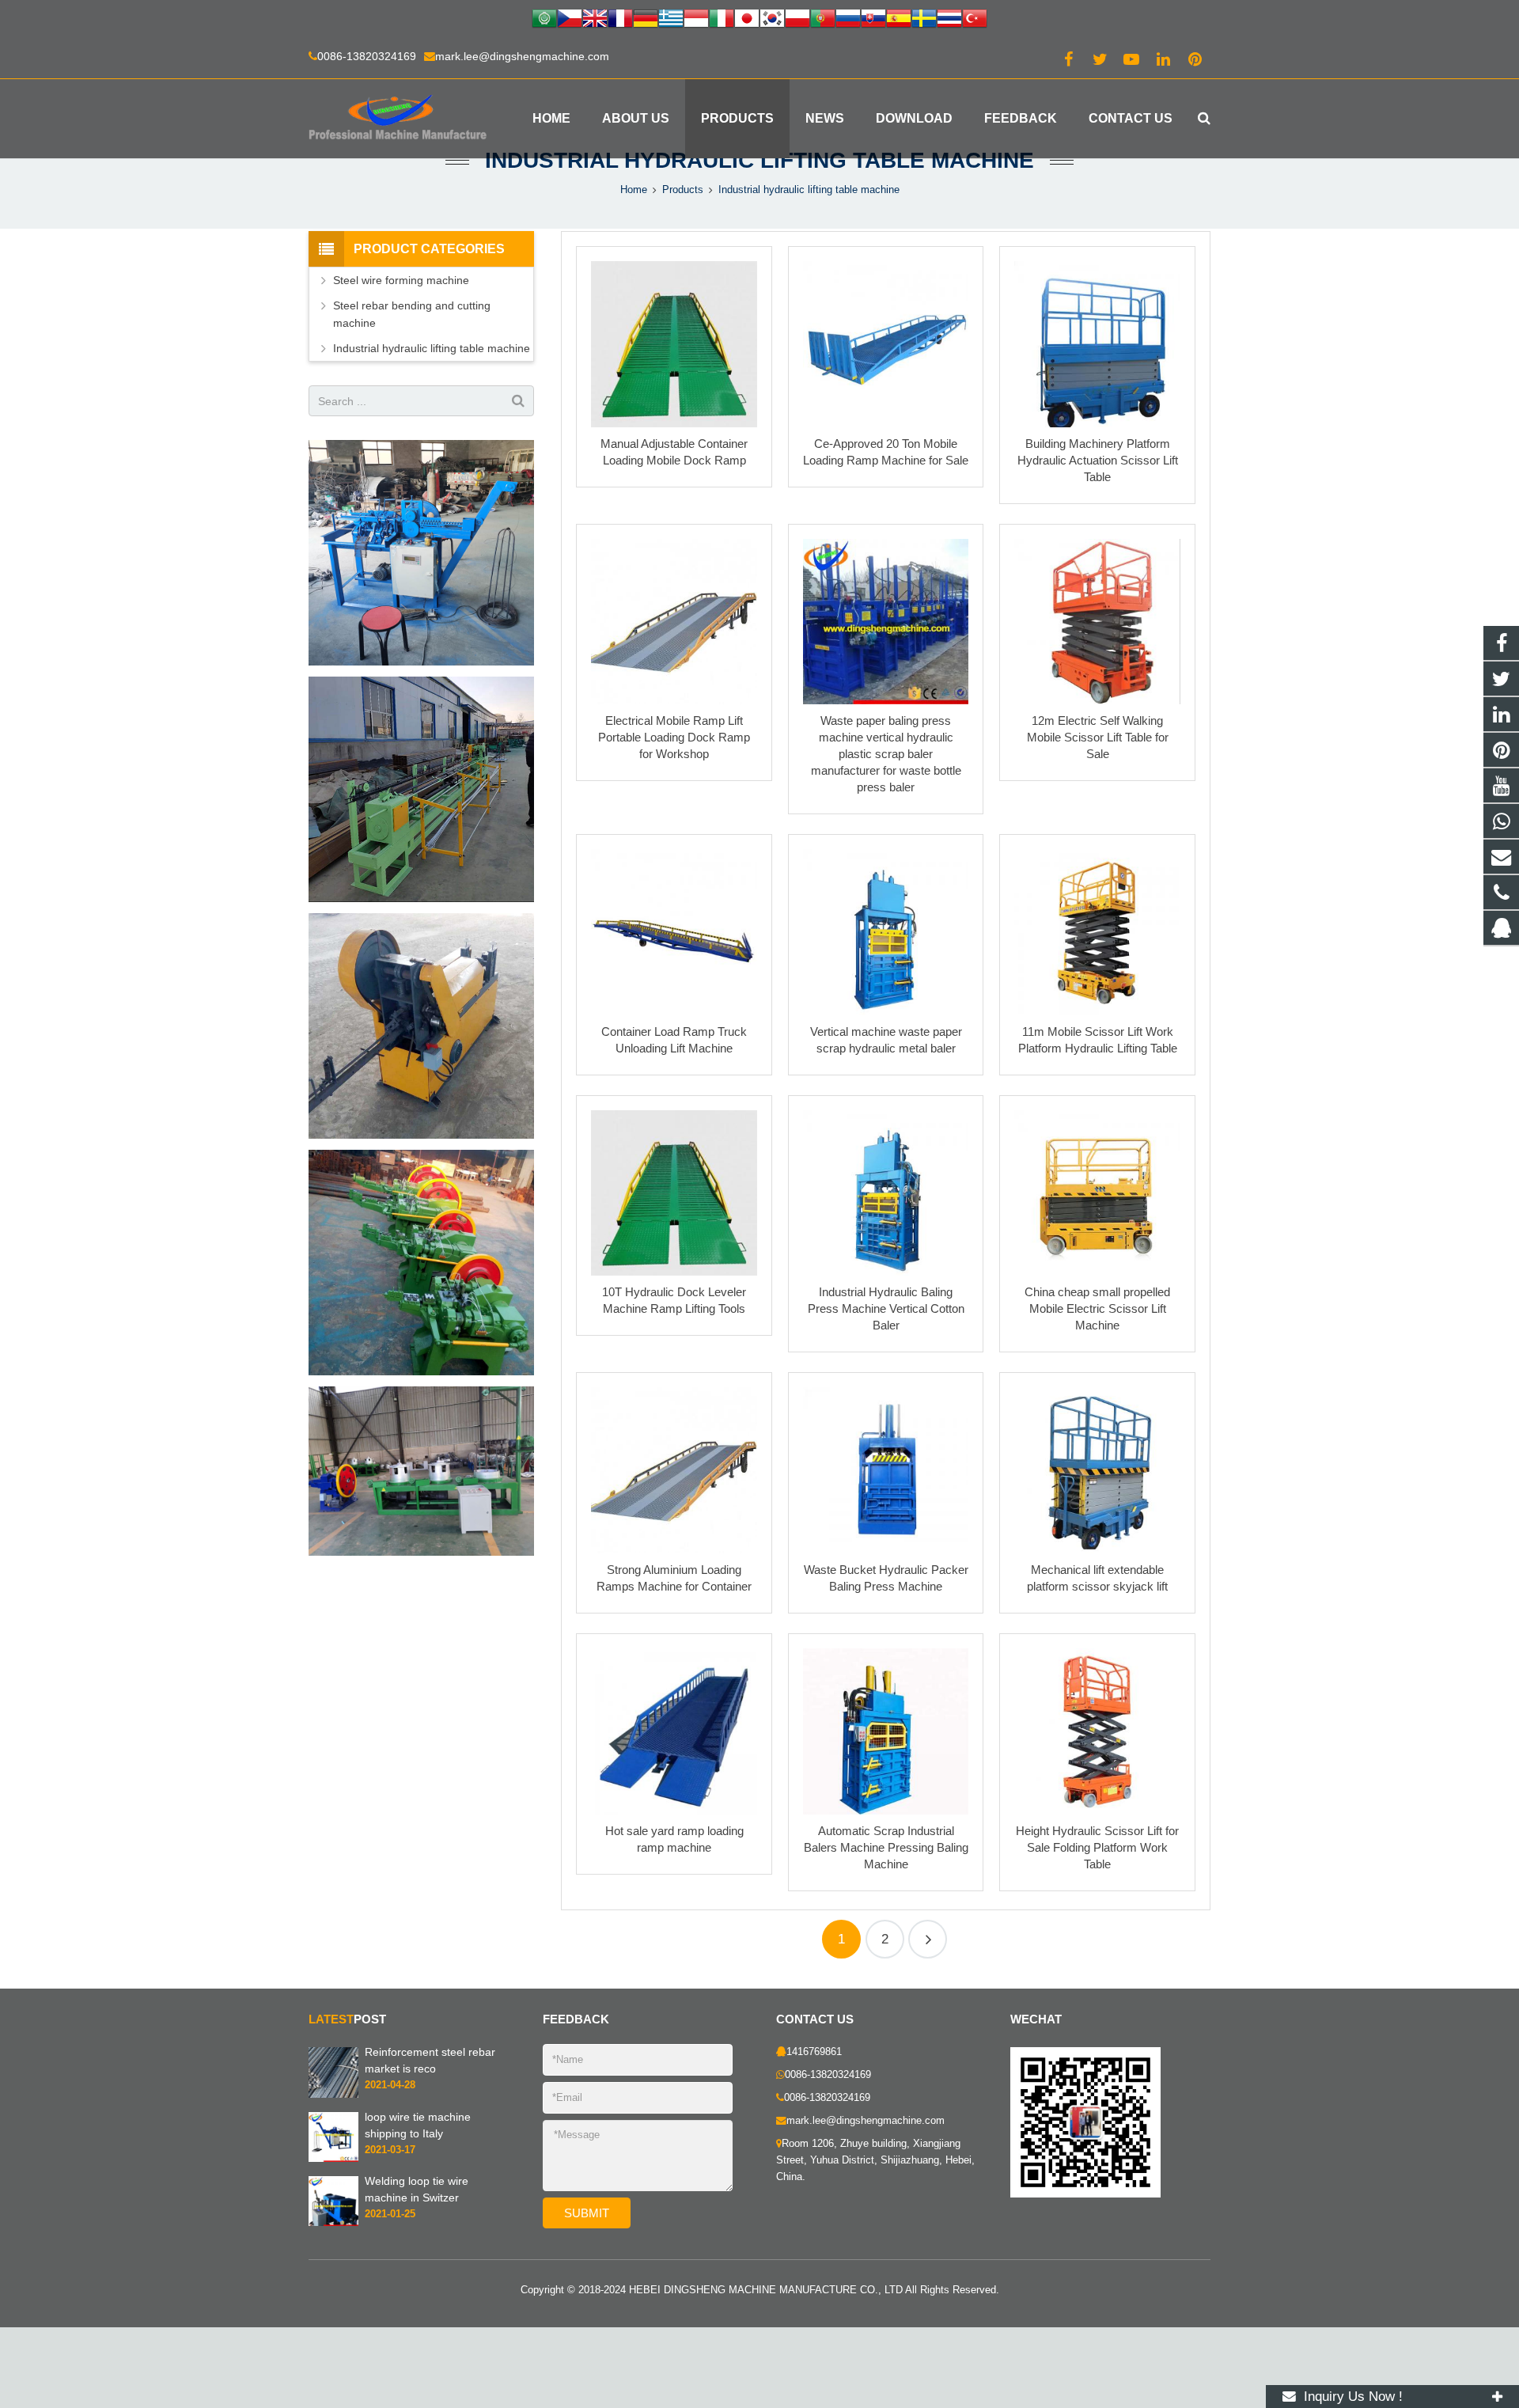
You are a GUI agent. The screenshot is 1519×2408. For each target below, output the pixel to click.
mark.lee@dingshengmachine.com (522, 56)
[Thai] (949, 21)
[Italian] (722, 21)
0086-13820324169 (367, 56)
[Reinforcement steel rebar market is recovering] (333, 2095)
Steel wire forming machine (401, 280)
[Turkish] (975, 21)
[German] (646, 21)
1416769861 (814, 2052)
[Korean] (772, 21)
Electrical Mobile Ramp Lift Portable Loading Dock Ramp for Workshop (674, 737)
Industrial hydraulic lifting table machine (759, 160)
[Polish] (797, 21)
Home (634, 190)
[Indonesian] (696, 21)
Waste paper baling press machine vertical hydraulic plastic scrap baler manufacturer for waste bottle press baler (886, 754)
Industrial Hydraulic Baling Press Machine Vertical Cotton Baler (886, 1308)
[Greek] (671, 21)
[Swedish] (924, 21)
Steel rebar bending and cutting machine (412, 314)
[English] (595, 21)
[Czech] (570, 21)
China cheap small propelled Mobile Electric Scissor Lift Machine (1097, 1308)
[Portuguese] (823, 21)
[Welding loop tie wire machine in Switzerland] (333, 2223)
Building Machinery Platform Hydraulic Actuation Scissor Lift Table (1098, 460)
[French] (620, 21)
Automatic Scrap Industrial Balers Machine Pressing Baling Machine (886, 1847)
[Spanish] (899, 21)
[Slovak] (873, 21)
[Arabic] (544, 21)
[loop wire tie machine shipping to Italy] (333, 2159)
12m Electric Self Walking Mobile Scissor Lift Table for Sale (1098, 737)
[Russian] (848, 21)
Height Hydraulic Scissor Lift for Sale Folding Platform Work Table (1097, 1847)
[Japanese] (747, 21)
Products (683, 190)
